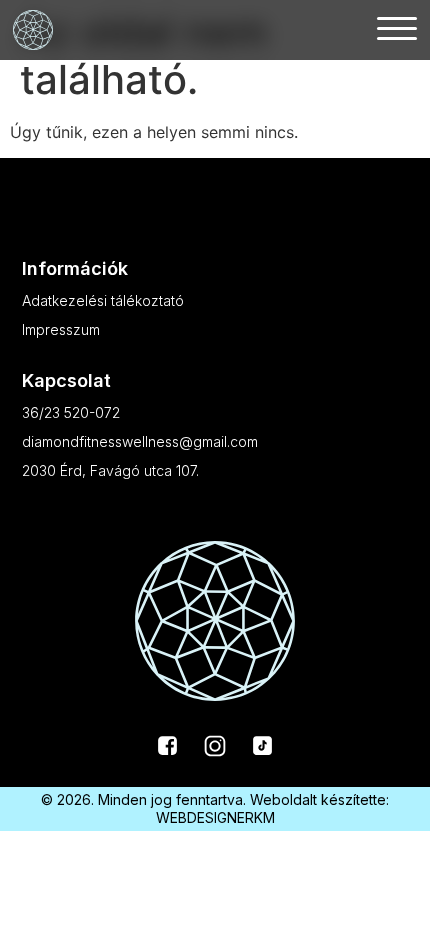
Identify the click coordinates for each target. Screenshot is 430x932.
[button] (397, 27)
